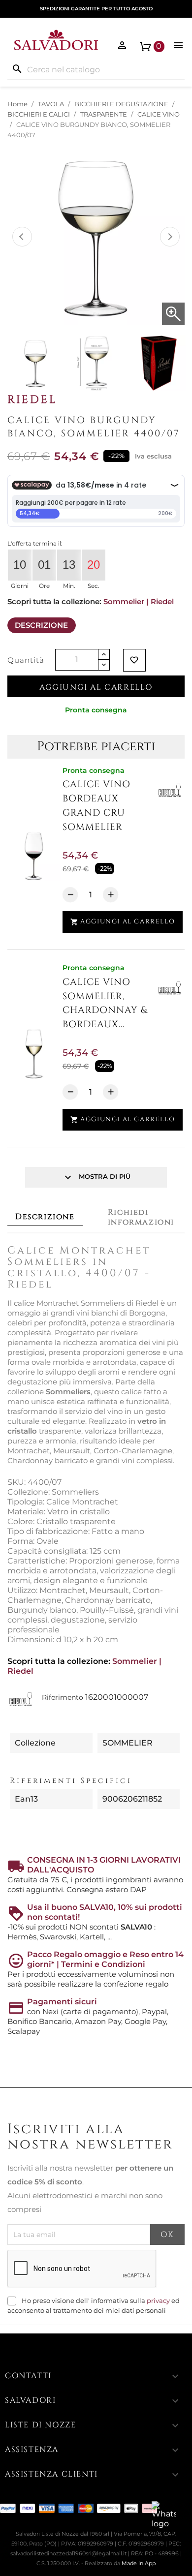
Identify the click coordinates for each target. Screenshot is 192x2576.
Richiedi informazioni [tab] (141, 1217)
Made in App (139, 2563)
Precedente (22, 237)
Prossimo (170, 237)
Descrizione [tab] (45, 1217)
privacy (158, 2301)
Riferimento (63, 1697)
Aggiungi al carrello (96, 687)
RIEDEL (32, 399)
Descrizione (41, 625)
